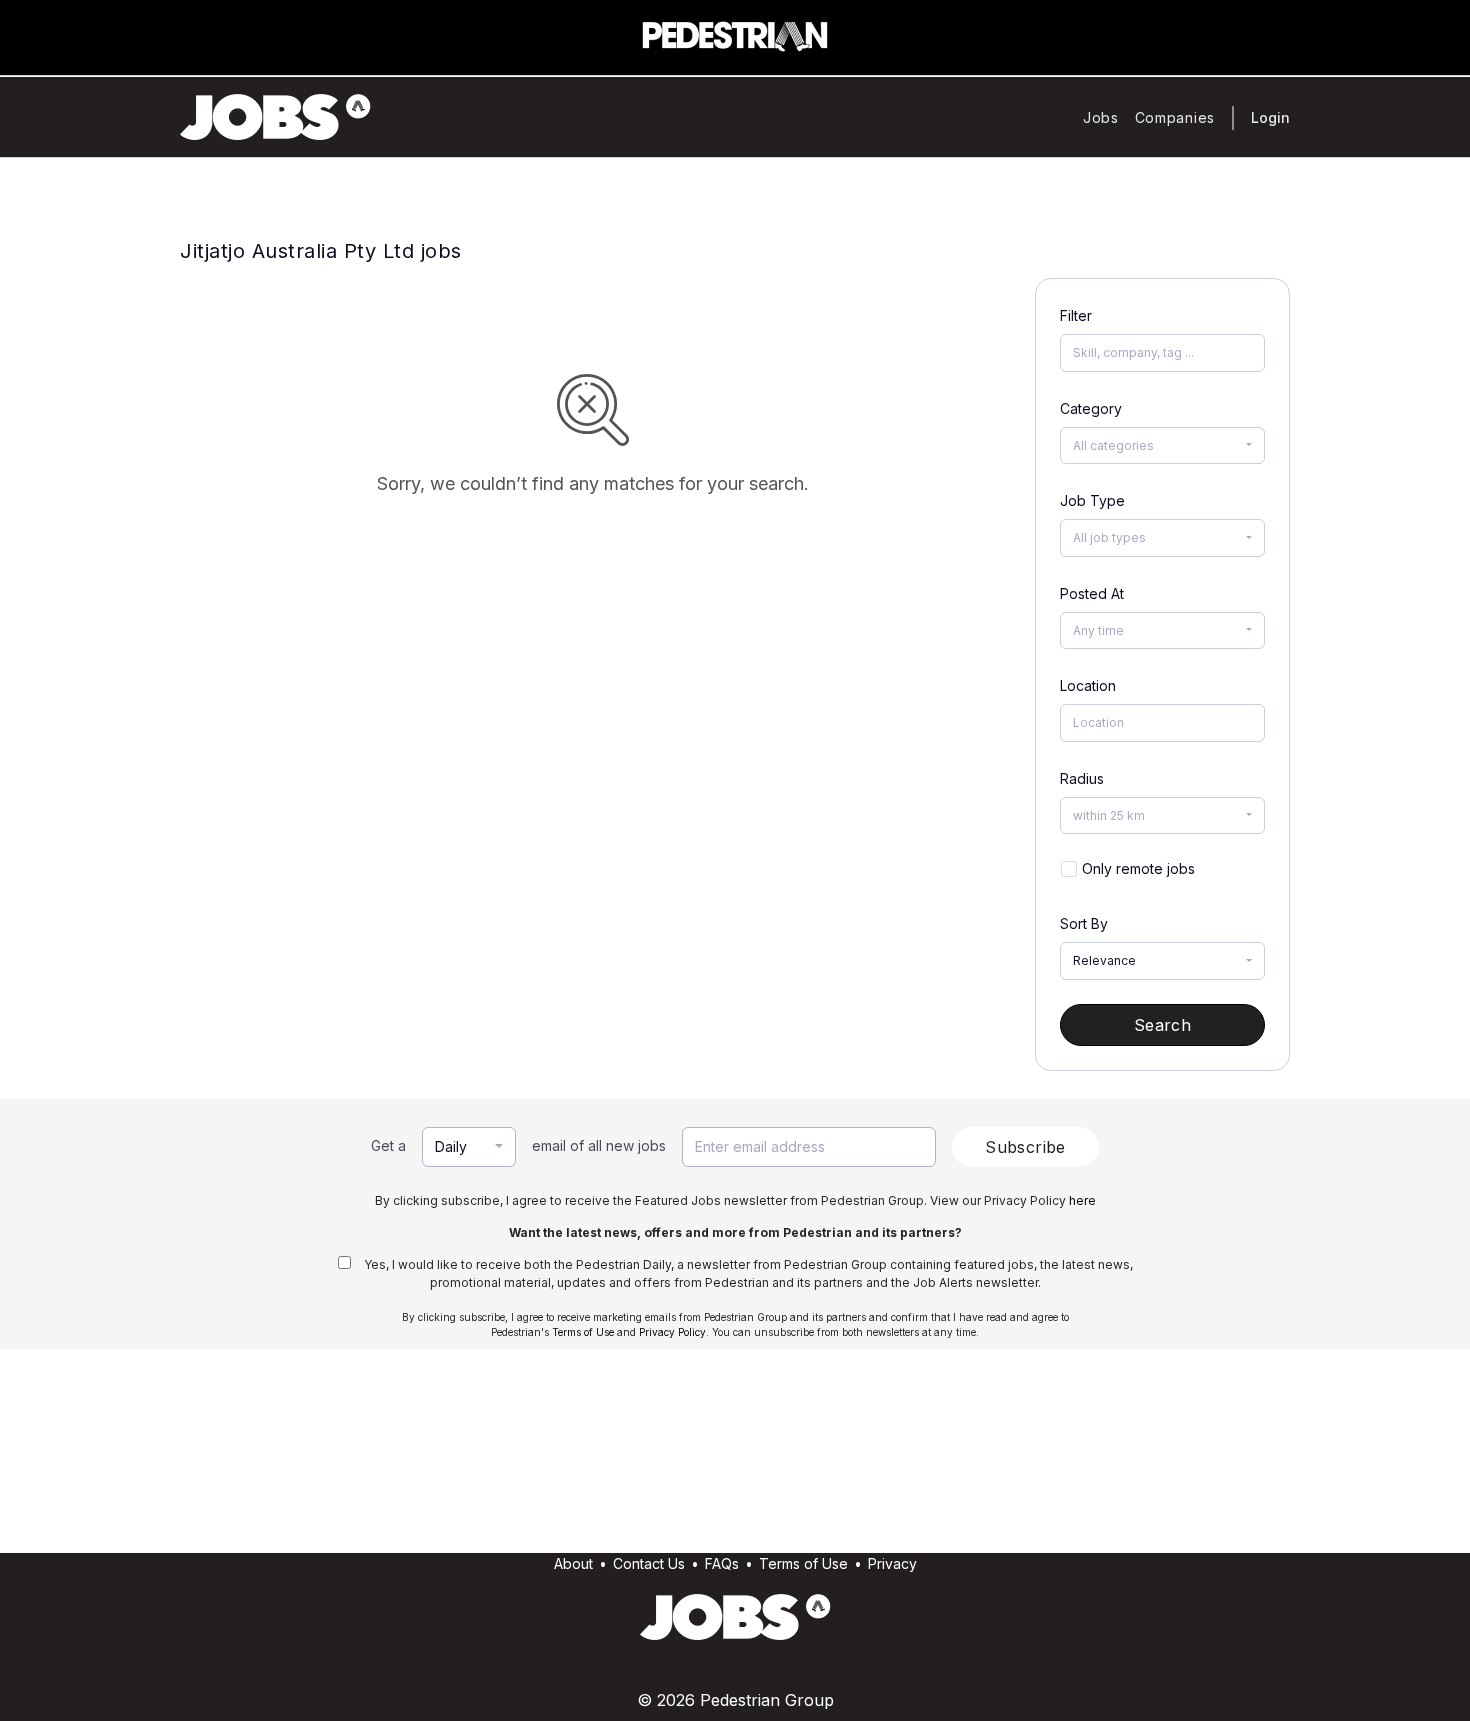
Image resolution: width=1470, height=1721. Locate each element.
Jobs (1101, 117)
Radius (1082, 778)
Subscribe (1025, 1147)
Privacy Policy (672, 1332)
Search (1162, 1025)
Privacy (892, 1563)
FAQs (722, 1563)
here (1082, 1200)
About (573, 1563)
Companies (1175, 117)
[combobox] (1162, 446)
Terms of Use (583, 1332)
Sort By (1084, 923)
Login (1270, 117)
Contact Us (649, 1563)
